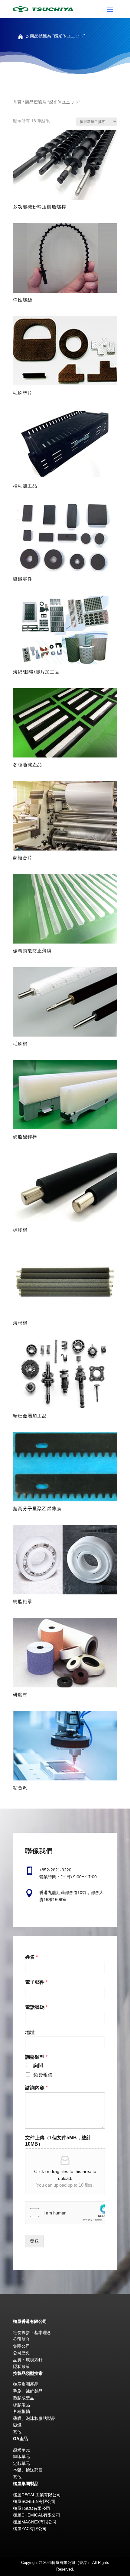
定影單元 (21, 2463)
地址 (30, 2032)
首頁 (17, 102)
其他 (17, 2432)
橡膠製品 (21, 2405)
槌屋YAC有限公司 (30, 2529)
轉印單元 (21, 2456)
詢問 (38, 2065)
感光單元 (21, 2450)
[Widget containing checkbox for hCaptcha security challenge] (65, 2213)
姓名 (31, 1957)
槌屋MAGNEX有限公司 (35, 2522)
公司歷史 (21, 2353)
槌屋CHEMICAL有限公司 (37, 2515)
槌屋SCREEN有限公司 (34, 2501)
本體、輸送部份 (28, 2470)
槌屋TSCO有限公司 (32, 2508)
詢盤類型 (36, 2057)
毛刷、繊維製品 (28, 2391)
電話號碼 (36, 2007)
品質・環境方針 (28, 2360)
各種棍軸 (21, 2411)
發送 (34, 2241)
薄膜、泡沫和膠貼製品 (34, 2418)
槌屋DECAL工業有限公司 (37, 2495)
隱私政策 (21, 2366)
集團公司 (21, 2346)
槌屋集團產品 (26, 2384)
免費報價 (43, 2075)
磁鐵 (17, 2425)
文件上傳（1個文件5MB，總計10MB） (58, 2141)
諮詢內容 (36, 2088)
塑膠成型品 (24, 2398)
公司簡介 (21, 2339)
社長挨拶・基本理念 (32, 2333)
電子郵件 (36, 1982)
